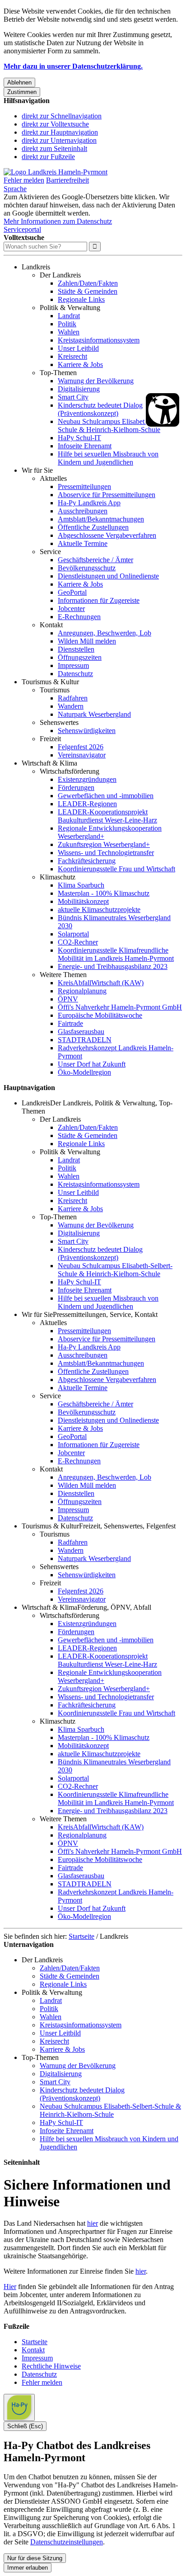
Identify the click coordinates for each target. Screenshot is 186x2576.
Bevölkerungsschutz (87, 568)
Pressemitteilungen (84, 487)
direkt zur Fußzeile (48, 157)
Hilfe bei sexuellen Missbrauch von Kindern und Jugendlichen (108, 458)
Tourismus (55, 690)
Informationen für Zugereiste (99, 600)
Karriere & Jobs (80, 364)
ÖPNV (68, 999)
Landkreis (36, 267)
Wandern (71, 706)
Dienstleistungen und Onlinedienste (108, 576)
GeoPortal (72, 592)
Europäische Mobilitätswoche (100, 1015)
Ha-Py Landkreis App (89, 503)
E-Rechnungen (79, 617)
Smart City (73, 397)
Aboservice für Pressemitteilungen (107, 495)
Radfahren (73, 698)
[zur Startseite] (56, 172)
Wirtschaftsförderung (70, 771)
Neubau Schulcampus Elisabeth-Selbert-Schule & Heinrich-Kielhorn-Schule (115, 425)
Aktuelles (53, 478)
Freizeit (50, 739)
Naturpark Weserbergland (94, 714)
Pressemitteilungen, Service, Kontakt (105, 1314)
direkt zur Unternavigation (59, 140)
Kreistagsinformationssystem (99, 340)
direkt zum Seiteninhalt (54, 148)
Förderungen (76, 787)
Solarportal (73, 934)
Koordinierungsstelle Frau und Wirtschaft (116, 869)
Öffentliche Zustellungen (93, 527)
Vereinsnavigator (82, 755)
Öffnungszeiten (80, 657)
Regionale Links (81, 299)
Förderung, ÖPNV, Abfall (114, 1607)
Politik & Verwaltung (70, 308)
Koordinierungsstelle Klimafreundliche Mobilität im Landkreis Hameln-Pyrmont (116, 954)
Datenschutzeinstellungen (67, 2542)
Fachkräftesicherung (87, 861)
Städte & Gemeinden (88, 291)
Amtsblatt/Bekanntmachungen (101, 519)
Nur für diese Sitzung (35, 2558)
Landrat (69, 316)
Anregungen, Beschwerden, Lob (105, 633)
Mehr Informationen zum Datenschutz (58, 221)
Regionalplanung (82, 991)
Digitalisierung (79, 389)
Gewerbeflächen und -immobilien (106, 796)
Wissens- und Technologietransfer (106, 853)
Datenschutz (75, 674)
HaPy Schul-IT (79, 438)
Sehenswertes (59, 722)
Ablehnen (19, 82)
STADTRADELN (85, 1040)
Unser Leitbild (78, 348)
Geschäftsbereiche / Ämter (95, 560)
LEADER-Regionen (87, 804)
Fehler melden (24, 180)
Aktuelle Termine (83, 543)
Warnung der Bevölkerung (96, 381)
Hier (10, 2287)
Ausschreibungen (83, 511)
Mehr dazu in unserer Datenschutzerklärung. (73, 66)
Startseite (81, 1936)
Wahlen (69, 332)
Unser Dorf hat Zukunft (92, 1064)
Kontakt (51, 625)
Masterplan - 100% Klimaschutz (104, 893)
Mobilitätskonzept (83, 901)
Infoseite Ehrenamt (85, 446)
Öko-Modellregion (84, 1072)
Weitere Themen (63, 975)
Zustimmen (22, 92)
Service (50, 552)
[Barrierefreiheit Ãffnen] (163, 410)
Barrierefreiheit (67, 180)
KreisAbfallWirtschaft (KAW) (101, 983)
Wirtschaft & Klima (49, 763)
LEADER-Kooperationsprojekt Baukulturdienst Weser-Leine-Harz (107, 816)
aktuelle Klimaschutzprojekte (99, 910)
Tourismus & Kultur (50, 682)
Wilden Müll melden (87, 641)
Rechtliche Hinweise (51, 2366)
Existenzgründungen (87, 779)
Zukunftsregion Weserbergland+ (104, 844)
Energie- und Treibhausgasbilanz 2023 (113, 966)
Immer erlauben (28, 2568)
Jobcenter (71, 609)
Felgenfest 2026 (81, 747)
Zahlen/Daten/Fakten (88, 283)
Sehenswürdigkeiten (87, 731)
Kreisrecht (72, 356)
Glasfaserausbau (81, 1032)
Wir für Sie (37, 470)
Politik (67, 324)
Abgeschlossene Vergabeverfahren (107, 535)
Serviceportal (22, 229)
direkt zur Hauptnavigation (60, 132)
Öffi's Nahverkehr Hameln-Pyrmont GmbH (120, 1007)
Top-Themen (58, 373)
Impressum (73, 665)
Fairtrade (70, 1023)
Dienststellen (76, 649)
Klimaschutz (58, 877)
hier (93, 2223)
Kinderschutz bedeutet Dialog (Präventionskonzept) (100, 409)
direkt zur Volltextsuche (55, 124)
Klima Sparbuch (81, 885)
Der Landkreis (60, 275)
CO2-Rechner (78, 942)
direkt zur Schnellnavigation (62, 116)
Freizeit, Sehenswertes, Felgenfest (127, 1526)
